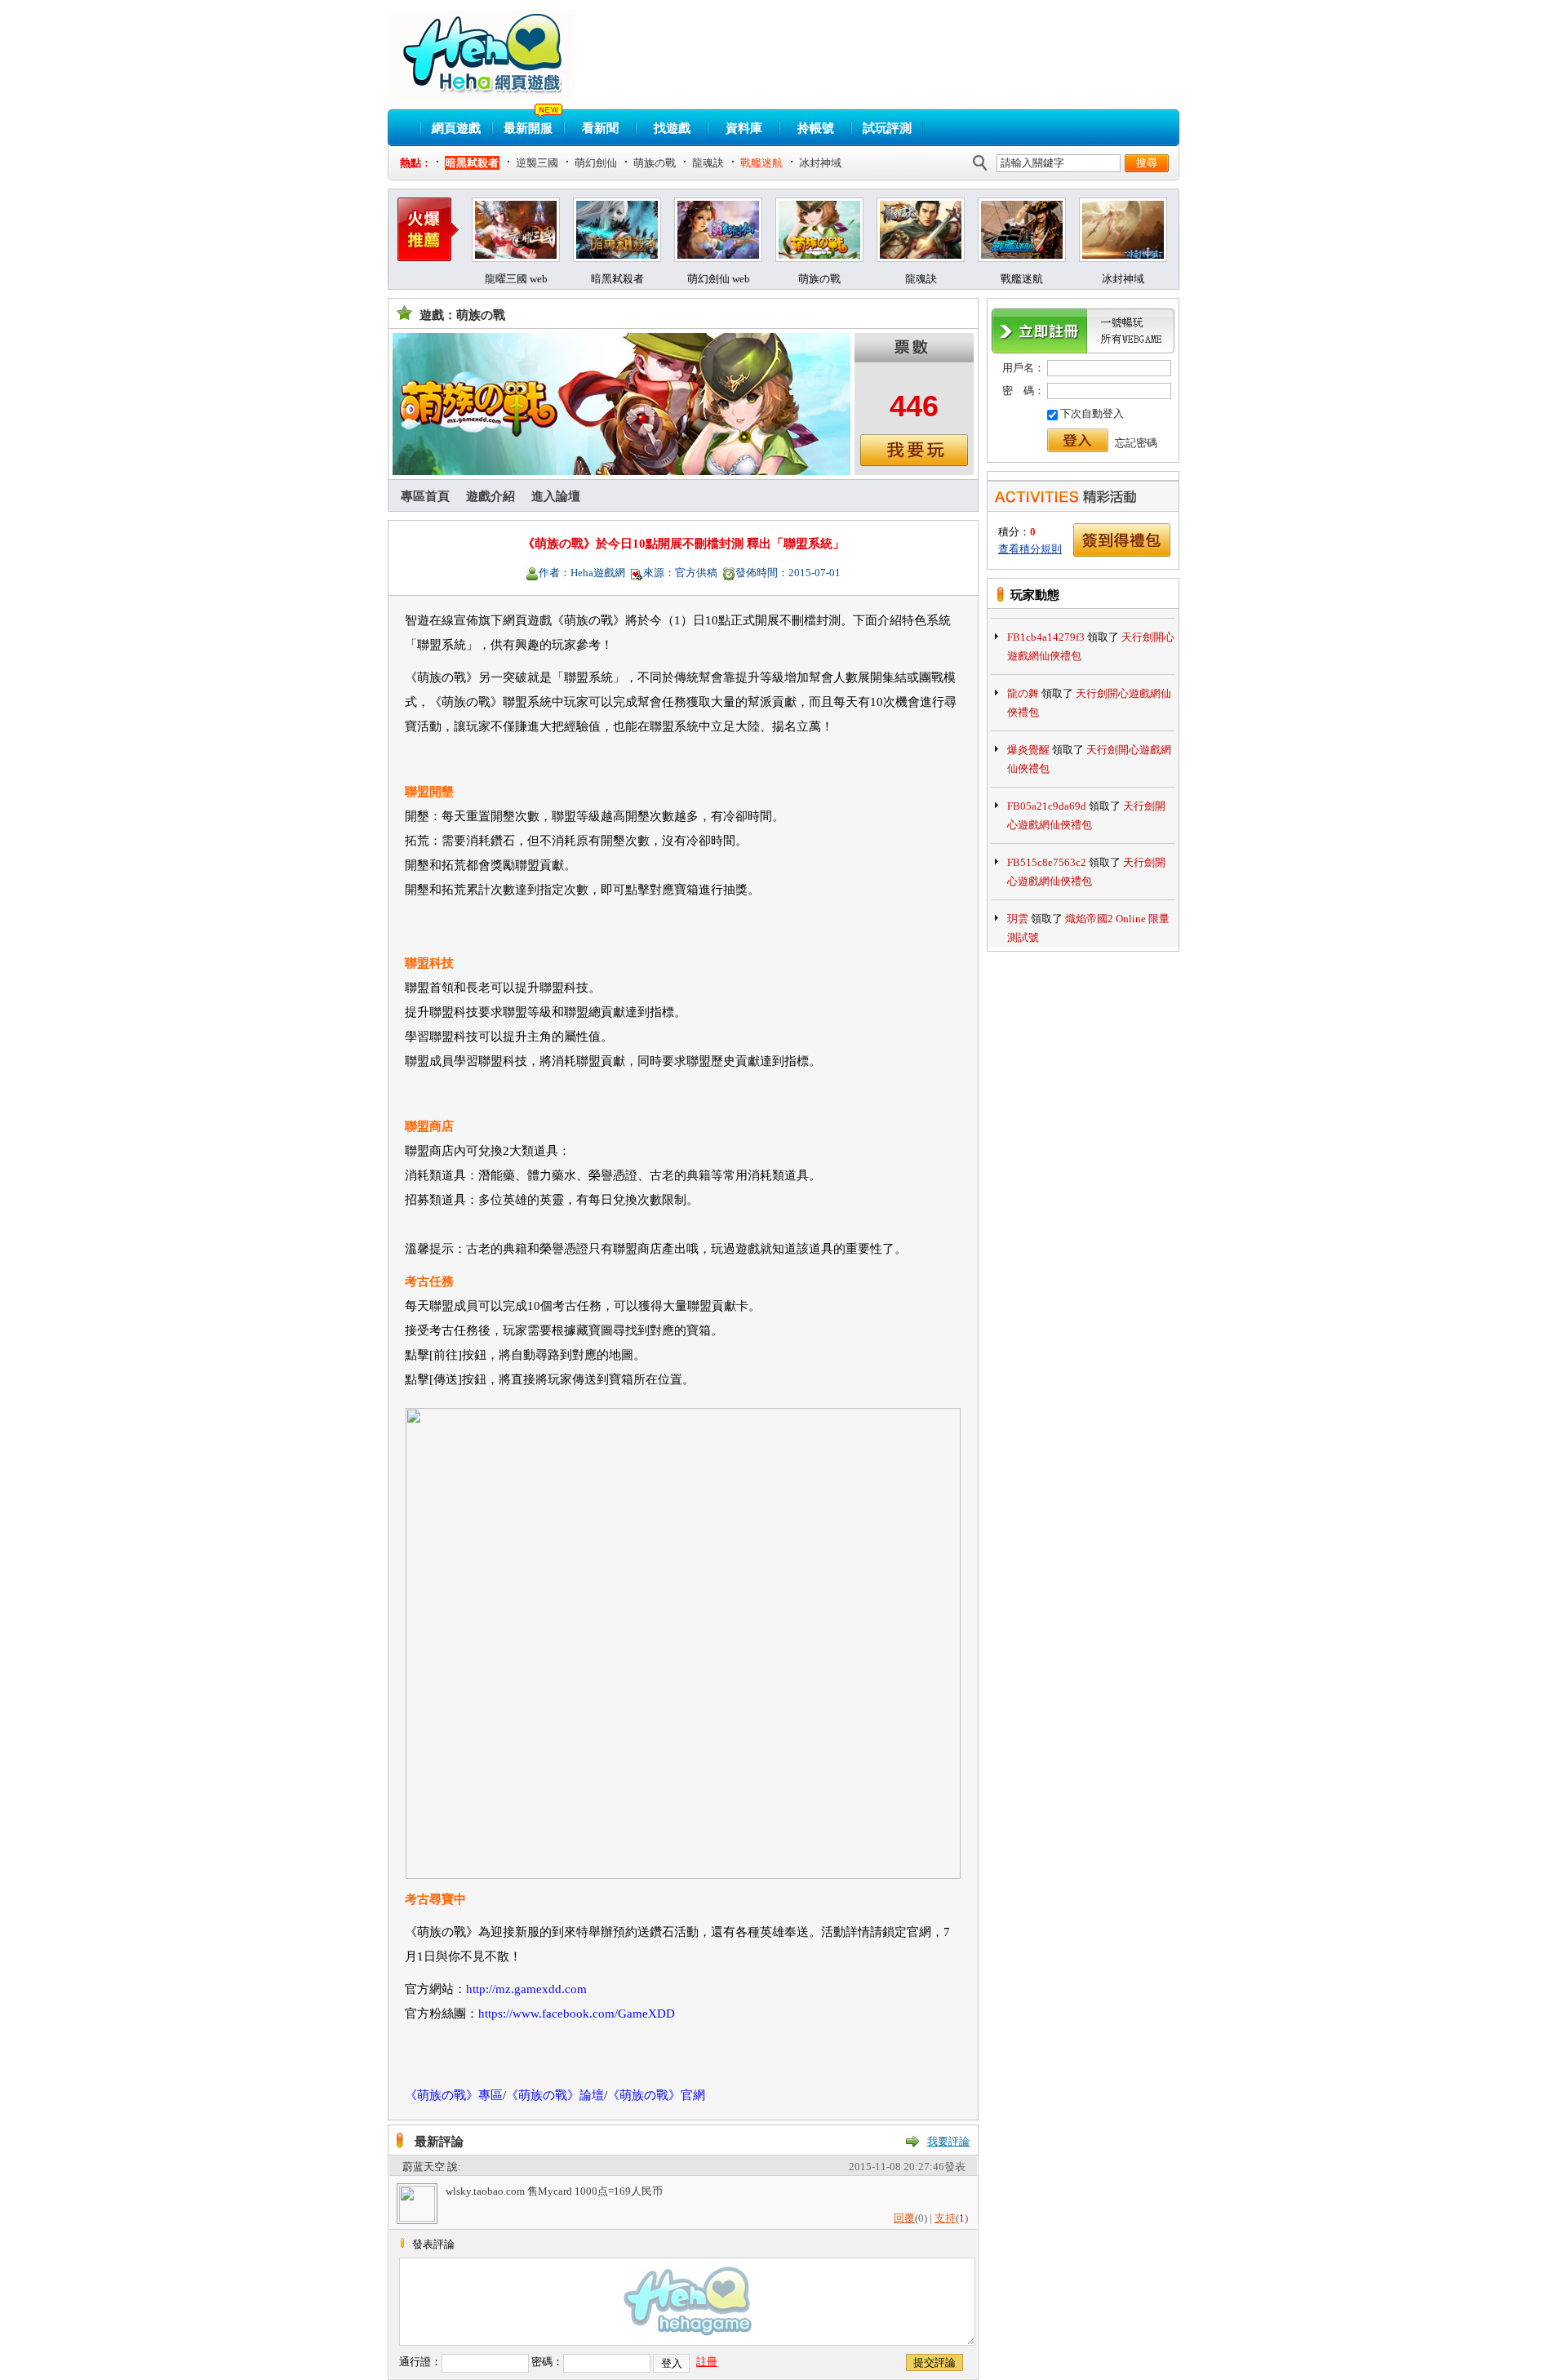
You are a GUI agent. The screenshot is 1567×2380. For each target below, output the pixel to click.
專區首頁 (425, 496)
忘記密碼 (1136, 443)
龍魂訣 (708, 163)
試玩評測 (887, 128)
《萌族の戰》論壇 (555, 2095)
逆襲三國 (537, 163)
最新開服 (528, 128)
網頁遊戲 (456, 128)
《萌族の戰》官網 (656, 2095)
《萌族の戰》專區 (454, 2095)
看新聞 (600, 128)
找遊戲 (672, 128)
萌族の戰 (655, 163)
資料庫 (744, 128)
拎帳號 (816, 128)
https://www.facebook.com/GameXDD (577, 2014)
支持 (945, 2218)
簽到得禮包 (1122, 540)
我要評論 (948, 2141)
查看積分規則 (1030, 549)
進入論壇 (556, 496)
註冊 (707, 2362)
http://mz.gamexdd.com (526, 1989)
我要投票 (914, 450)
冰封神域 (820, 163)
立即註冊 (1083, 331)
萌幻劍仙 (596, 163)
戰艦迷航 (761, 163)
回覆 (904, 2218)
